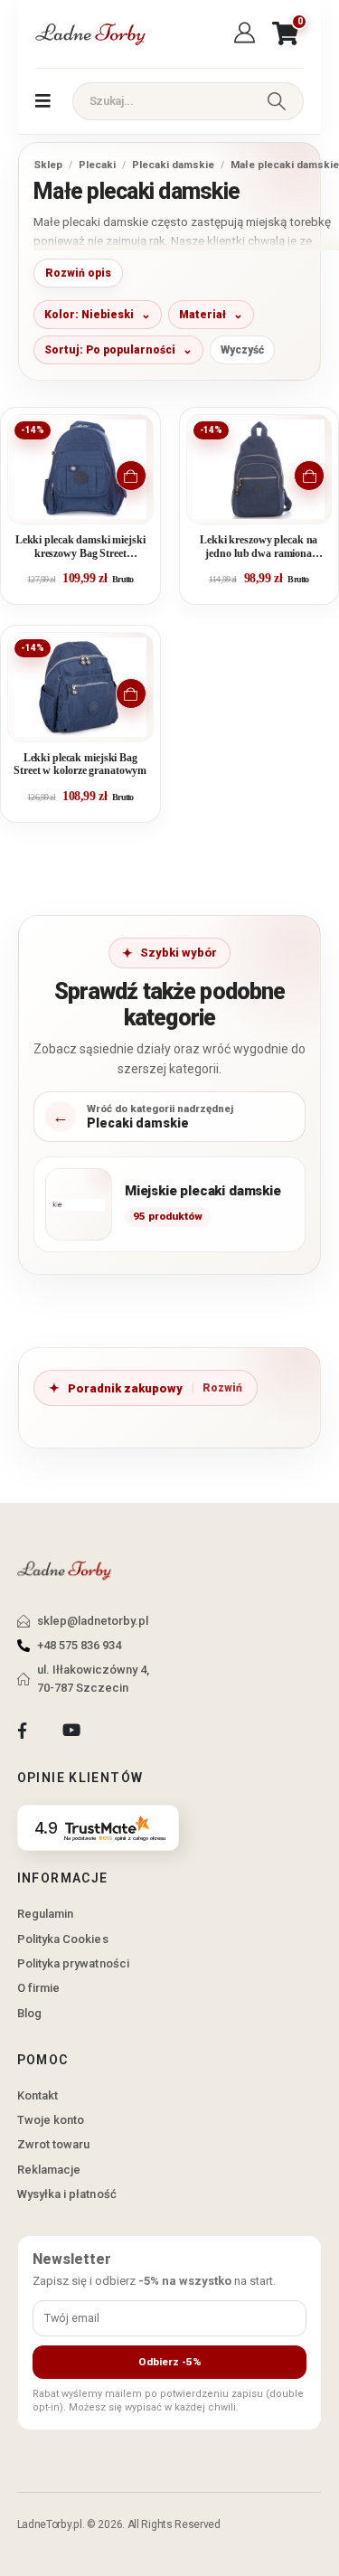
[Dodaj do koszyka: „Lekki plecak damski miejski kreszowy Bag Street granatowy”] (131, 476)
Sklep (48, 165)
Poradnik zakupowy (125, 1388)
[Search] (277, 101)
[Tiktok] (121, 1731)
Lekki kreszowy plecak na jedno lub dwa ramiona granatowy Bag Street (259, 547)
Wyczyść (242, 350)
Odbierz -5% (170, 2362)
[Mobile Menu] (43, 101)
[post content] (80, 469)
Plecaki (97, 165)
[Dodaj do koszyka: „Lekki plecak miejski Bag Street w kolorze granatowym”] (131, 694)
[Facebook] (22, 1731)
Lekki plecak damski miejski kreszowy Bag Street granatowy (80, 547)
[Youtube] (71, 1731)
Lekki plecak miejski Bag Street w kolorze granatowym (80, 764)
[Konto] (247, 33)
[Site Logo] (89, 34)
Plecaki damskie (173, 165)
